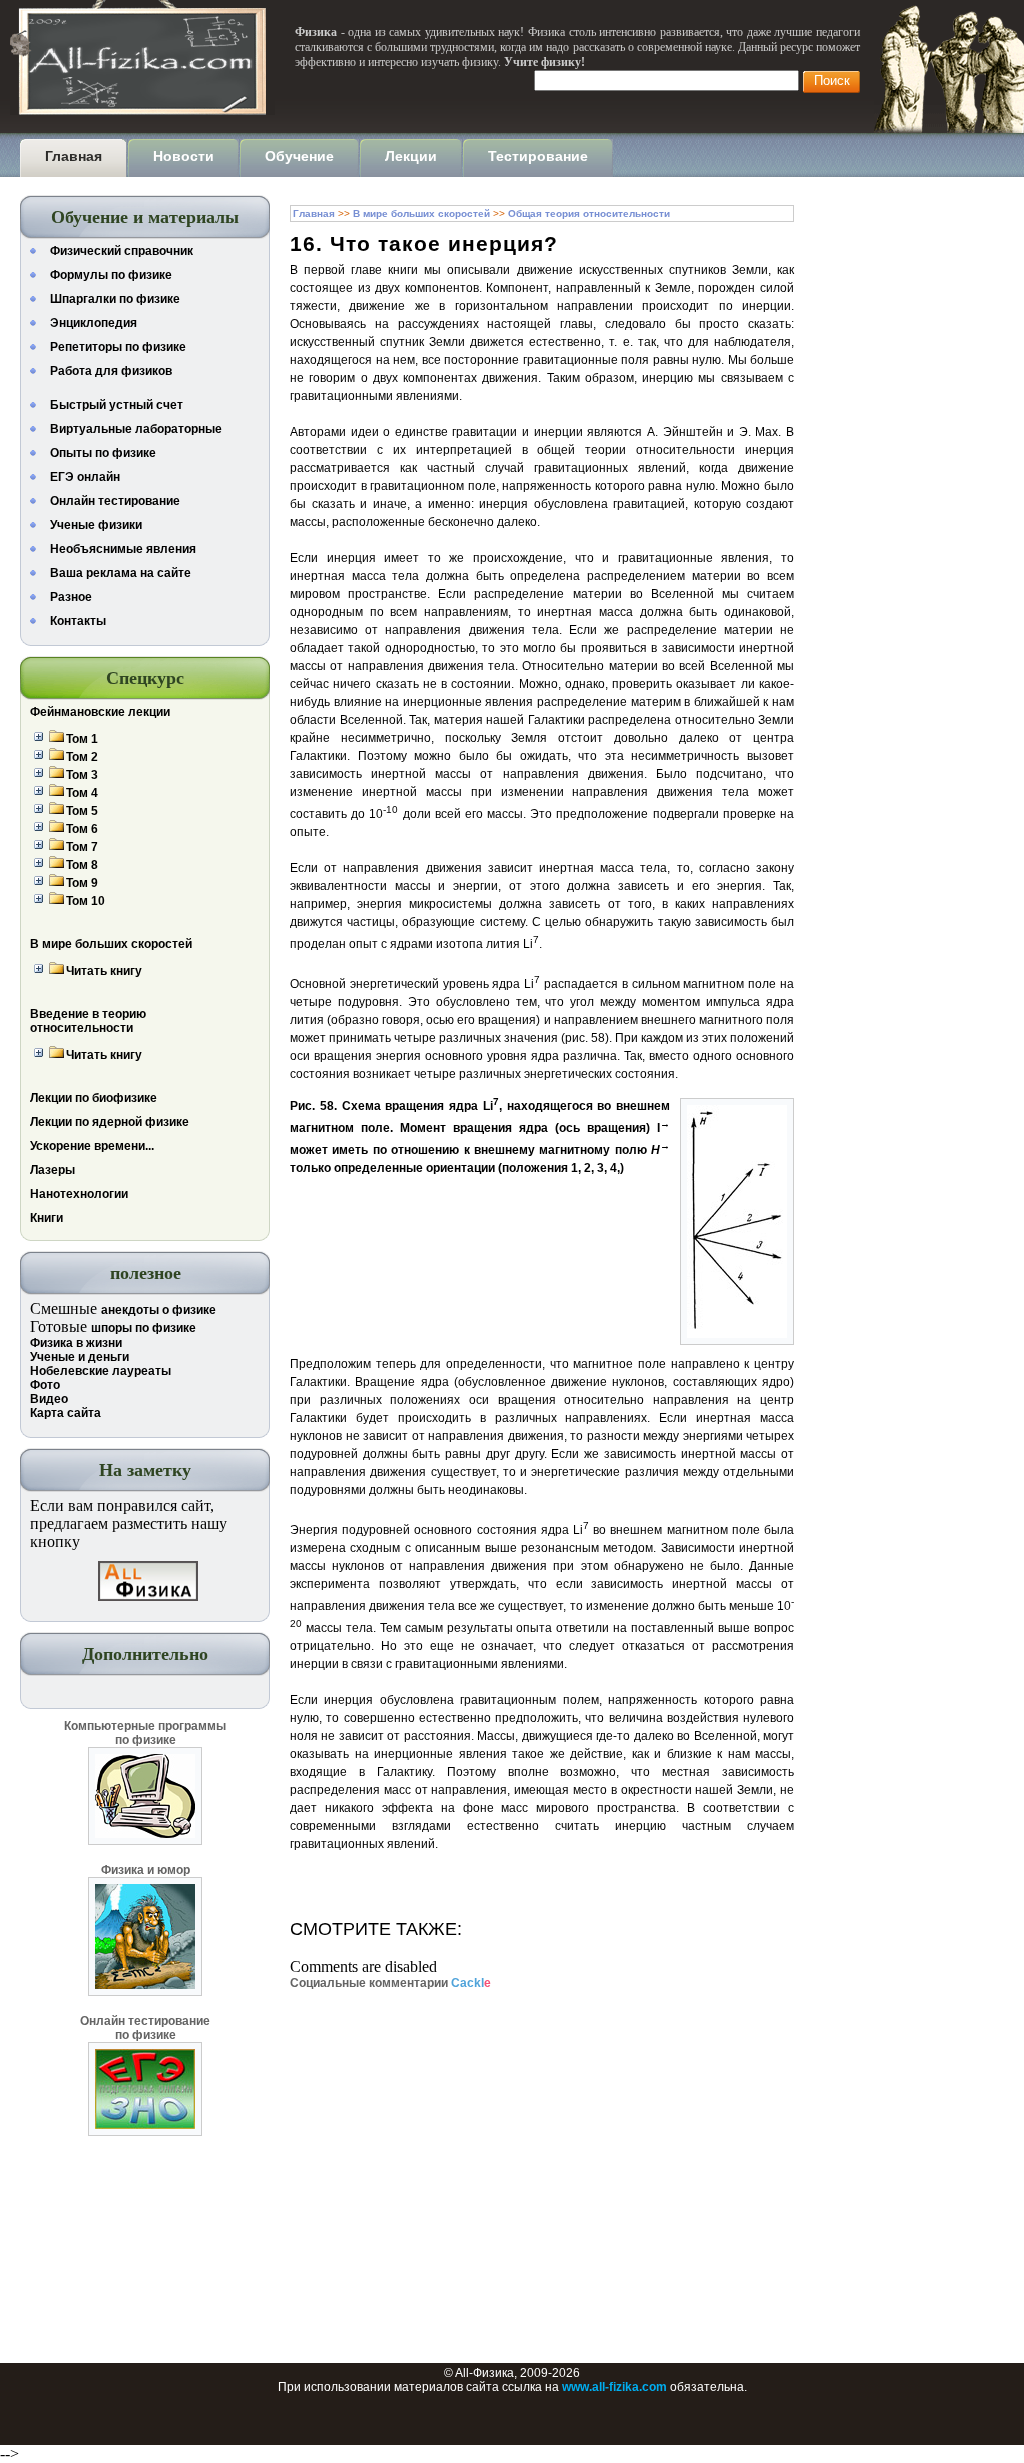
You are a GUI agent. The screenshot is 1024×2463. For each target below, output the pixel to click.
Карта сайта (65, 1413)
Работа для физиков (111, 371)
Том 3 (82, 775)
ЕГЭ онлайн (85, 477)
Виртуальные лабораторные (136, 429)
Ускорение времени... (92, 1146)
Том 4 (82, 793)
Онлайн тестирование (115, 501)
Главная (314, 213)
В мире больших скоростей (111, 944)
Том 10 (85, 901)
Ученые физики (96, 525)
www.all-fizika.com (614, 2387)
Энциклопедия (93, 323)
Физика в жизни (76, 1343)
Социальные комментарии (390, 1983)
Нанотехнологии (79, 1194)
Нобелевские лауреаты (100, 1371)
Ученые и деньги (79, 1357)
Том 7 (82, 847)
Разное (71, 597)
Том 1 (82, 739)
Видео (49, 1399)
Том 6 (82, 829)
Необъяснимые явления (123, 549)
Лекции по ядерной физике (109, 1122)
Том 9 (82, 883)
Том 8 (82, 865)
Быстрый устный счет (116, 405)
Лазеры (52, 1170)
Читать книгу (104, 971)
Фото (45, 1385)
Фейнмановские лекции (100, 712)
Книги (46, 1218)
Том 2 (82, 757)
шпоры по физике (143, 1328)
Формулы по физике (111, 275)
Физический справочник (121, 251)
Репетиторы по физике (118, 347)
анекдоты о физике (158, 1310)
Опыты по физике (103, 453)
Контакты (78, 621)
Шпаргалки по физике (115, 299)
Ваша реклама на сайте (120, 573)
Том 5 (82, 811)
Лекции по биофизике (93, 1098)
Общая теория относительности (589, 213)
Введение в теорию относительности (88, 1021)
